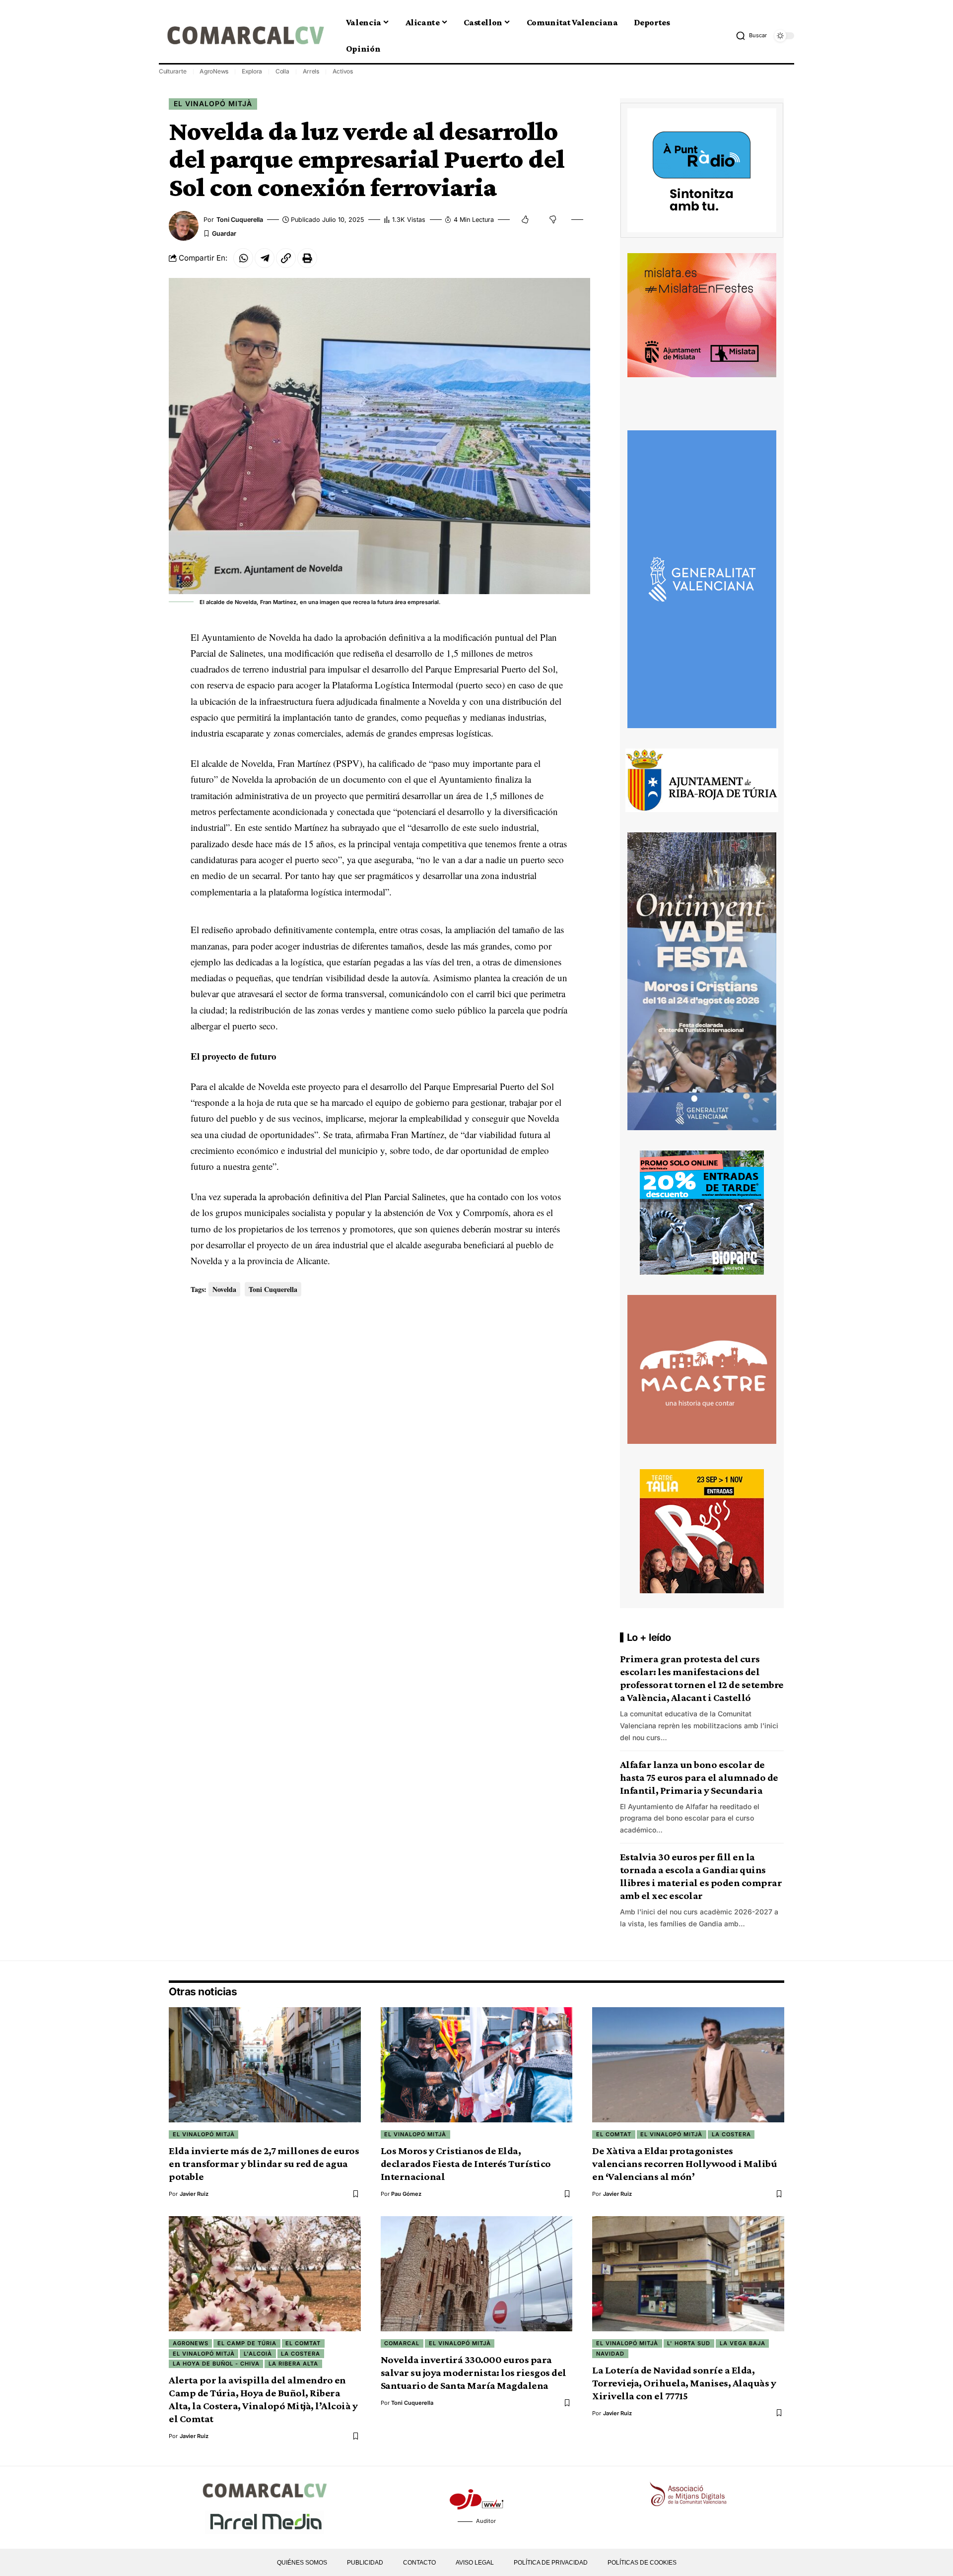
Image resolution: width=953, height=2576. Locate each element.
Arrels (311, 71)
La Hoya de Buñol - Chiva (216, 2364)
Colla (282, 71)
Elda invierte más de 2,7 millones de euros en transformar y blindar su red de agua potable (264, 2164)
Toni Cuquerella (240, 220)
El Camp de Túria (247, 2343)
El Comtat (614, 2134)
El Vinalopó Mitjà (213, 103)
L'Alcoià (258, 2354)
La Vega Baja (743, 2343)
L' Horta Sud (689, 2343)
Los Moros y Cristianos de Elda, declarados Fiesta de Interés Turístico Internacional (466, 2164)
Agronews (191, 2343)
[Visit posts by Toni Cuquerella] (184, 226)
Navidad (610, 2354)
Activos (343, 71)
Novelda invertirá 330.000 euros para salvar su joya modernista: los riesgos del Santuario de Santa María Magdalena (474, 2373)
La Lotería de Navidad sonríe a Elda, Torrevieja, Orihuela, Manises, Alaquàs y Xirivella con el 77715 (684, 2383)
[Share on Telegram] (265, 258)
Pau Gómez (406, 2194)
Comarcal (402, 2343)
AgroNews (214, 71)
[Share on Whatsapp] (243, 258)
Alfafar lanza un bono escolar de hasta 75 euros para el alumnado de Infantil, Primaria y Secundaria (699, 1777)
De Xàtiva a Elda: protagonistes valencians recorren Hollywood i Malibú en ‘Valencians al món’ (684, 2164)
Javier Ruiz (194, 2194)
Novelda (224, 1289)
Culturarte (173, 71)
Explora (252, 71)
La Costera (731, 2134)
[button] (751, 36)
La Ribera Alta (293, 2364)
